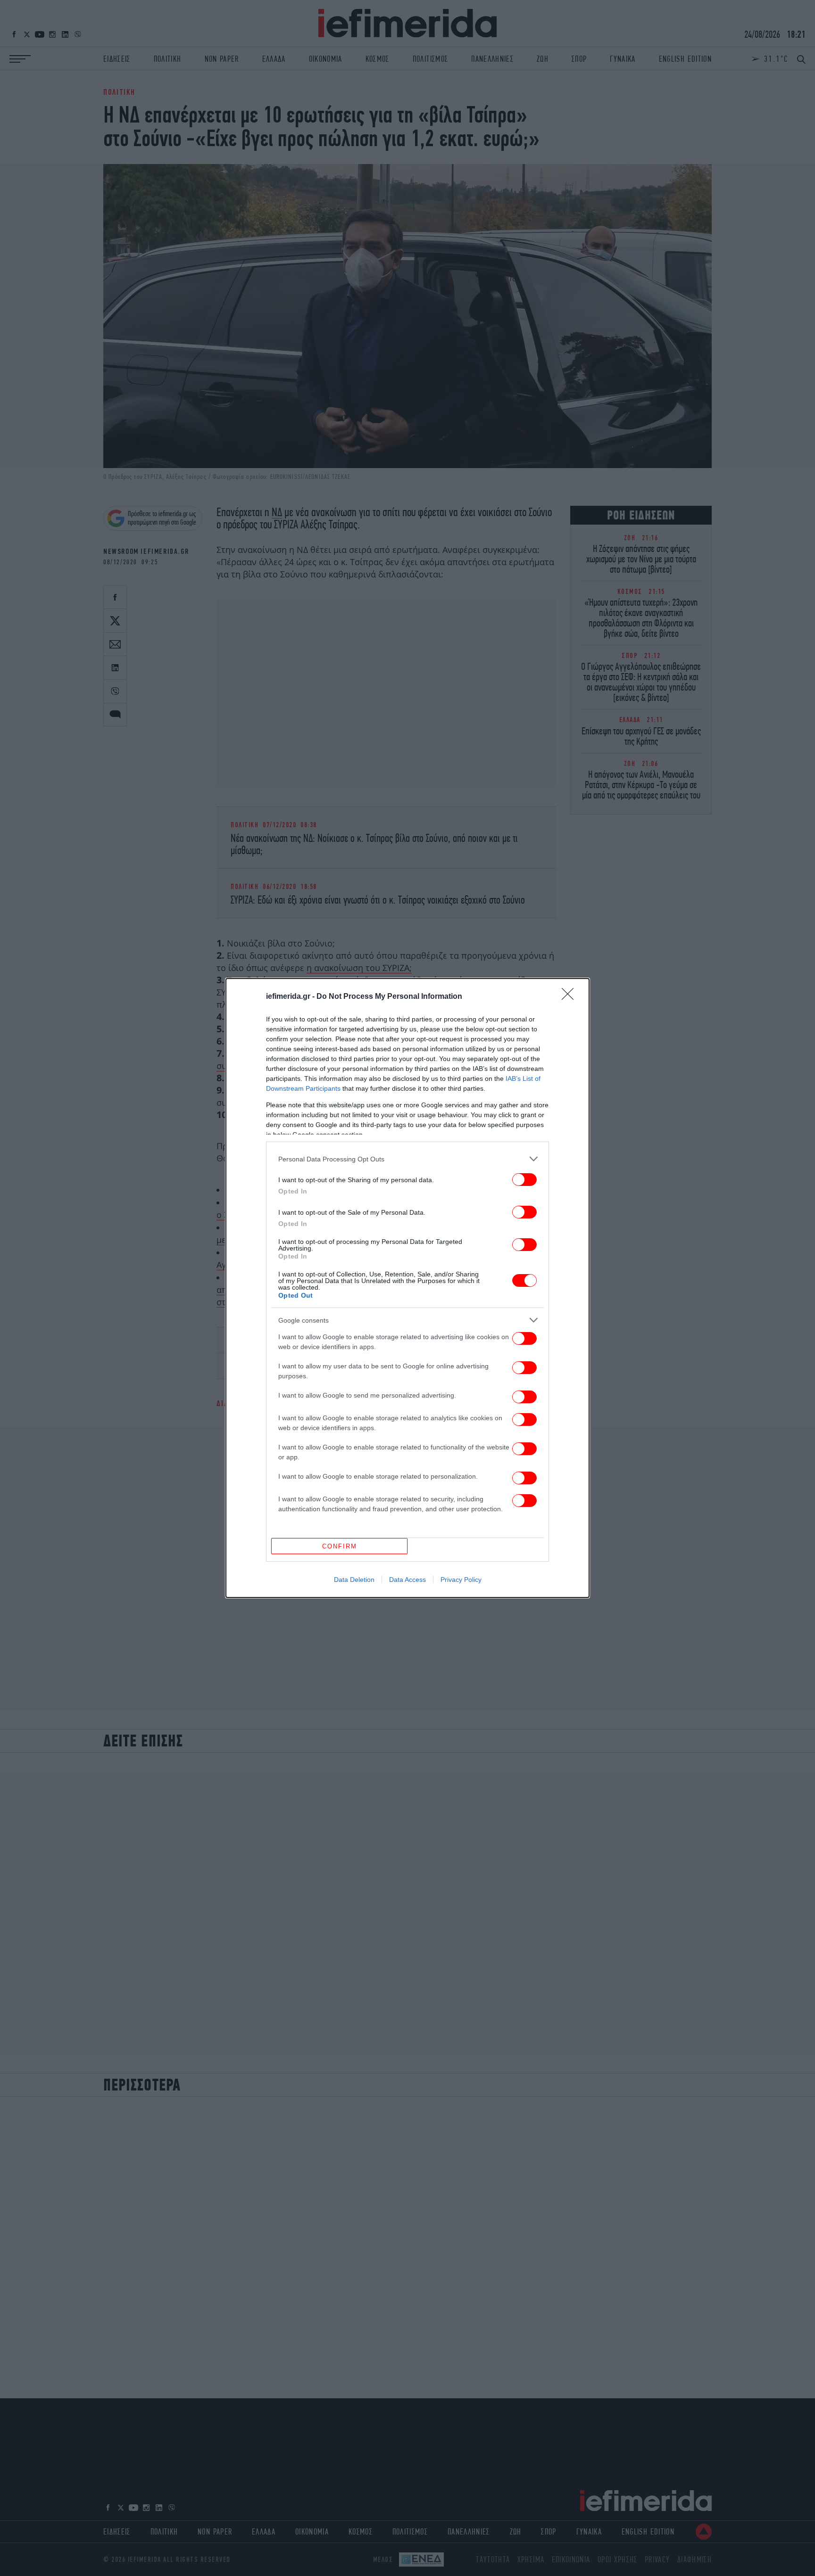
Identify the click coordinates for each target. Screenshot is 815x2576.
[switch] (524, 1180)
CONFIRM (340, 1546)
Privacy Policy (461, 1580)
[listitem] (407, 1159)
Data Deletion (354, 1580)
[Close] (571, 997)
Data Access (407, 1580)
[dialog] (407, 1288)
